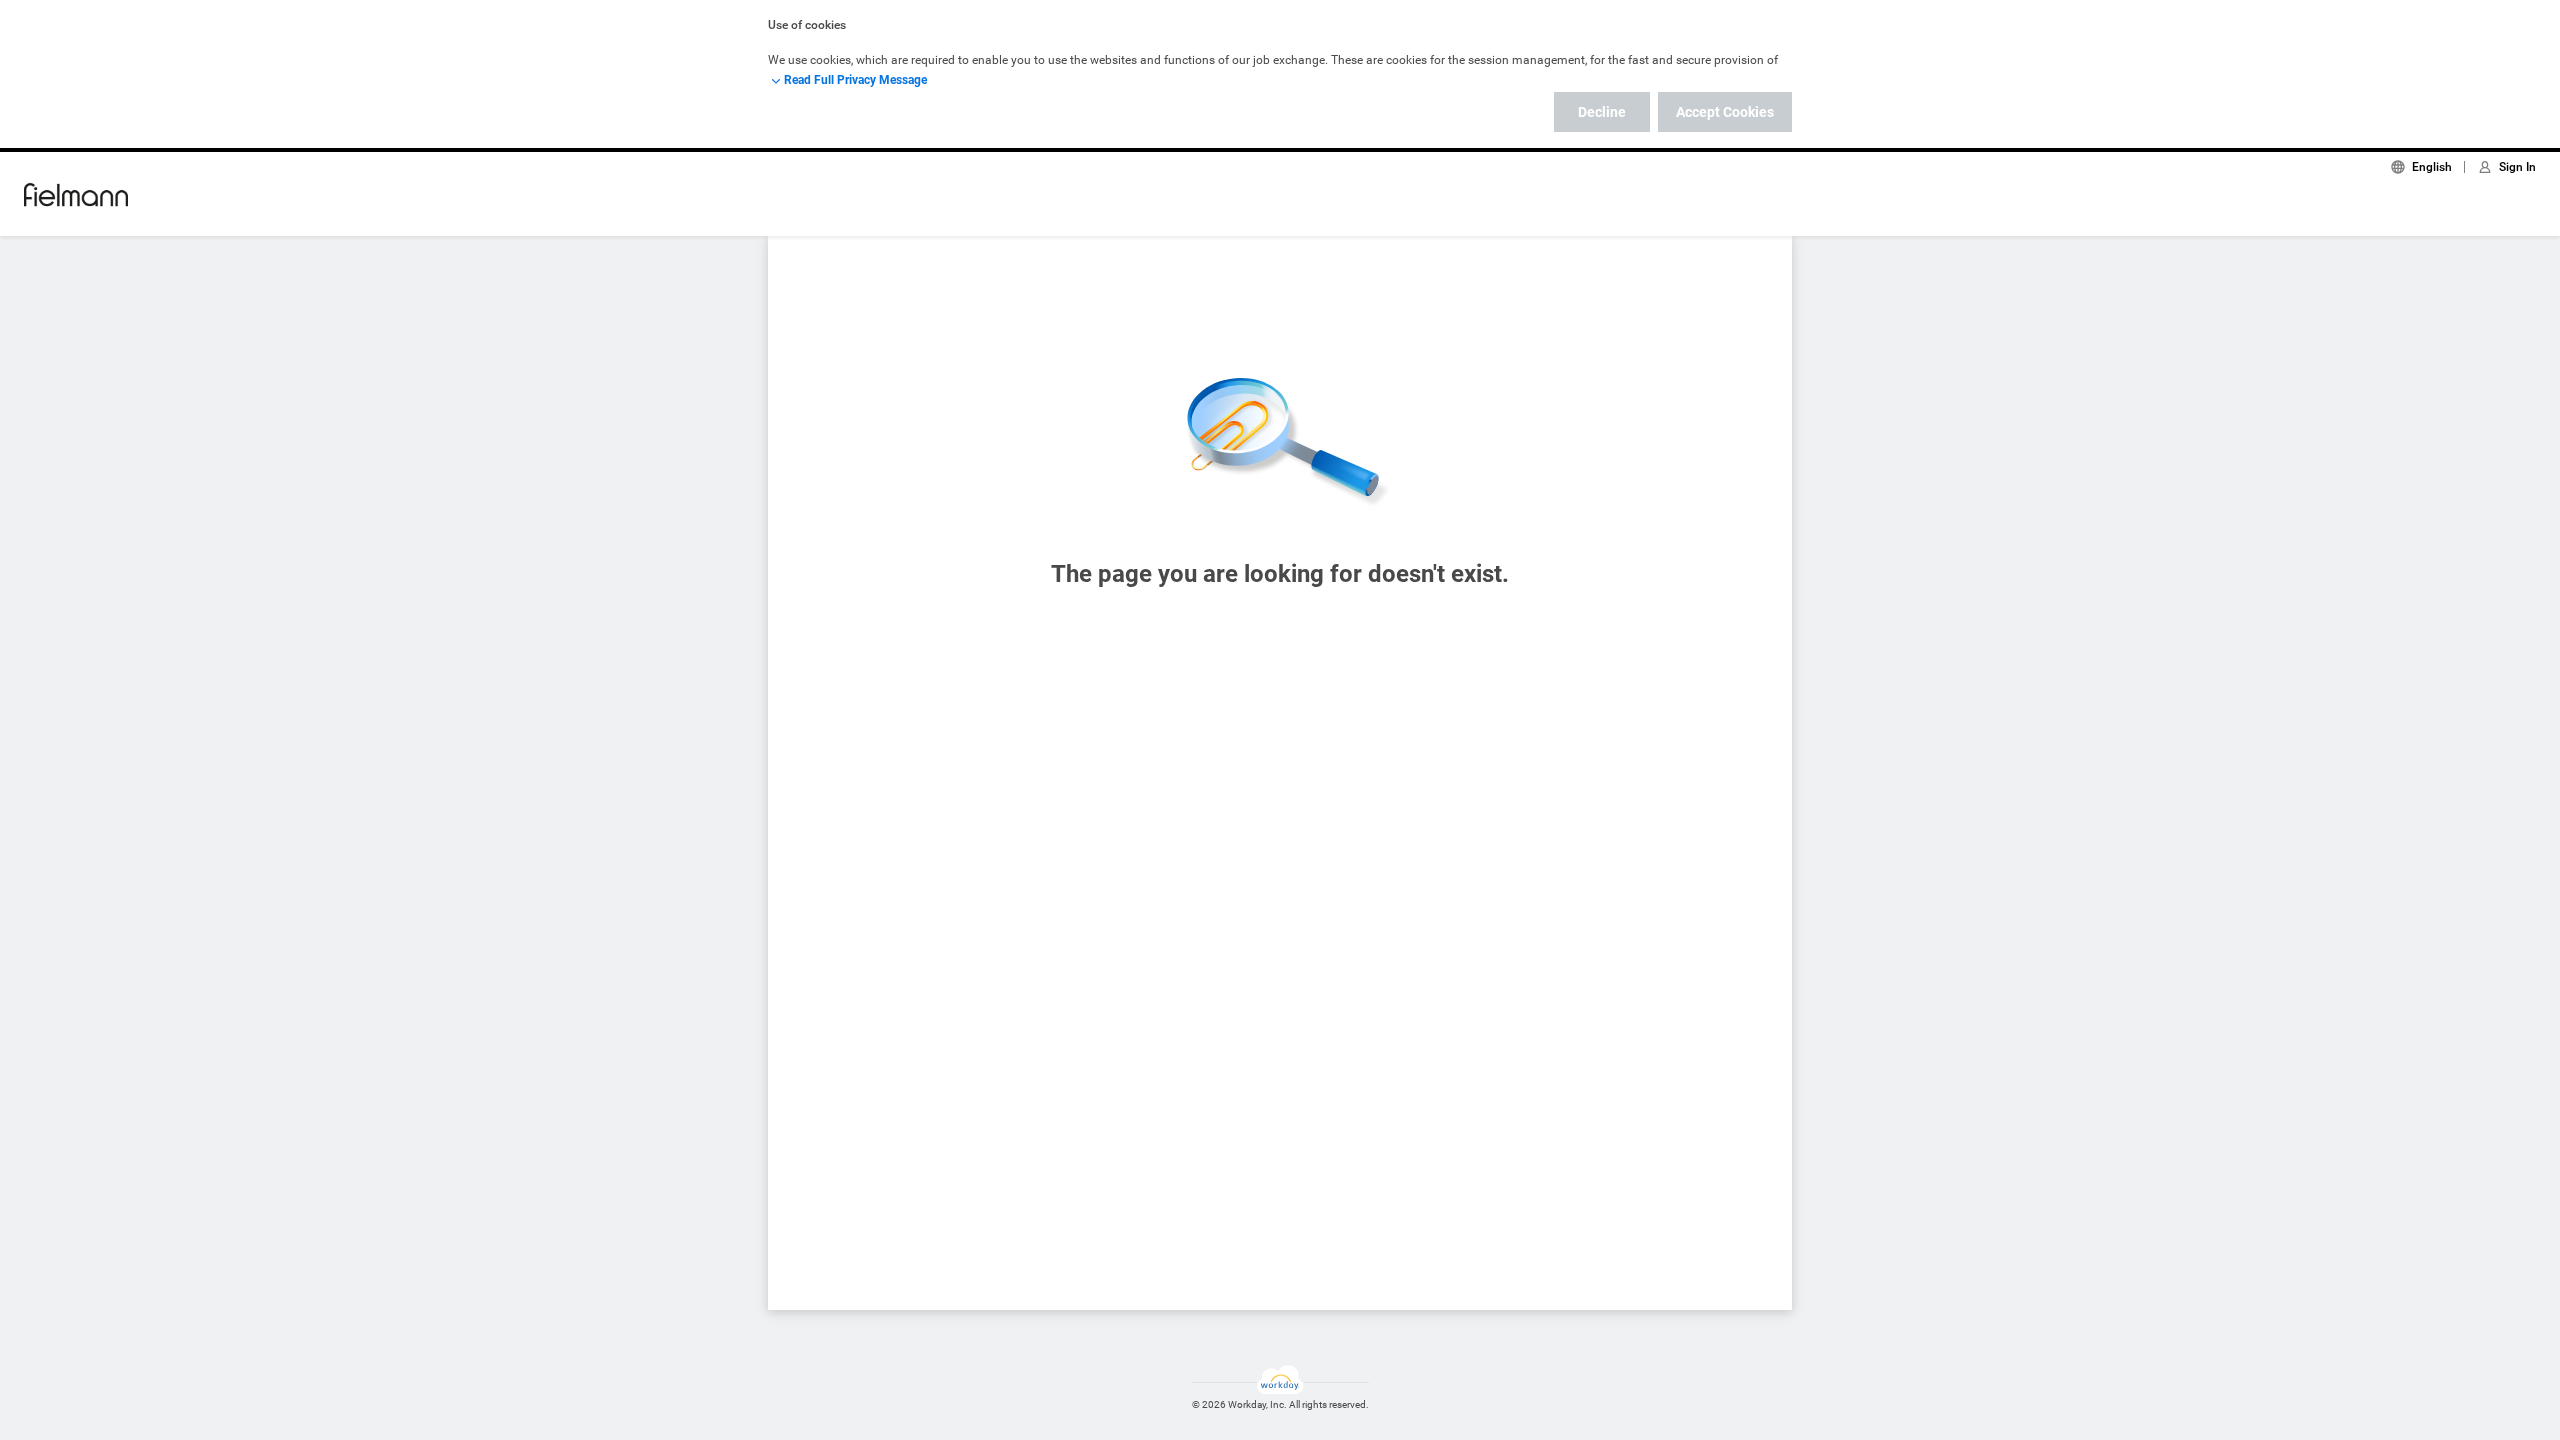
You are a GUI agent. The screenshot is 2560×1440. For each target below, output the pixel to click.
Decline (1602, 112)
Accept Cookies (1725, 112)
